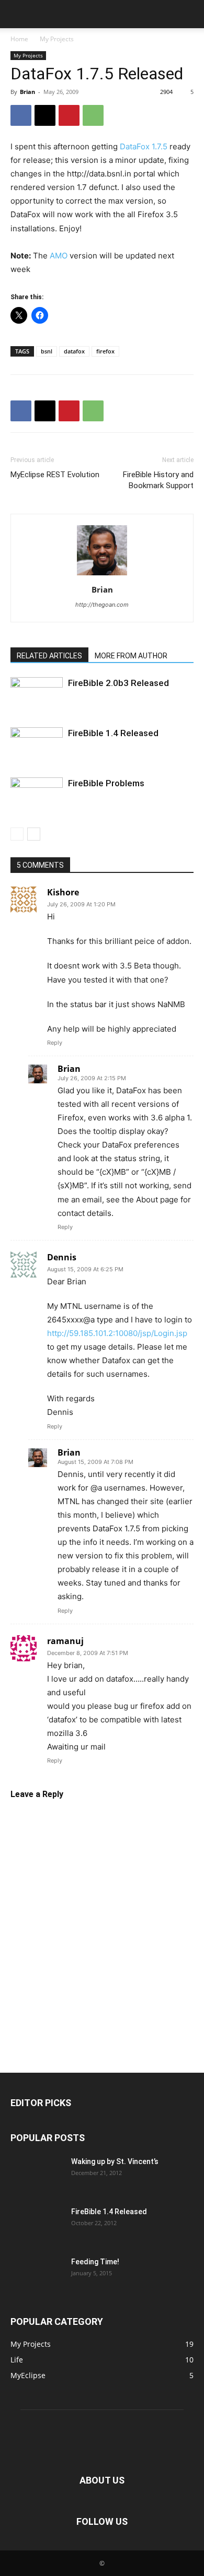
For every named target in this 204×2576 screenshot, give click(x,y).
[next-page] (34, 834)
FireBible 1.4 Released (113, 733)
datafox (74, 351)
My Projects (57, 39)
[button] (18, 14)
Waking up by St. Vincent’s (115, 2161)
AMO (59, 256)
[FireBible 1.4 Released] (37, 745)
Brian (27, 92)
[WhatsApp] (93, 115)
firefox (105, 351)
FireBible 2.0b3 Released (118, 683)
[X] (45, 115)
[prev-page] (17, 834)
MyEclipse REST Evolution (55, 475)
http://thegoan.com (102, 605)
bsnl (47, 351)
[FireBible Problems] (37, 795)
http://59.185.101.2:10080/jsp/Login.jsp (117, 1333)
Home (19, 39)
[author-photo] (102, 575)
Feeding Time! (95, 2262)
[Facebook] (21, 115)
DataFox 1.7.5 (144, 146)
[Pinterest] (69, 115)
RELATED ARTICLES (49, 656)
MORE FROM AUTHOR (131, 656)
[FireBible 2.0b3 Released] (37, 695)
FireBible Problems (106, 783)
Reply (55, 1043)
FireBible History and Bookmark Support (158, 480)
